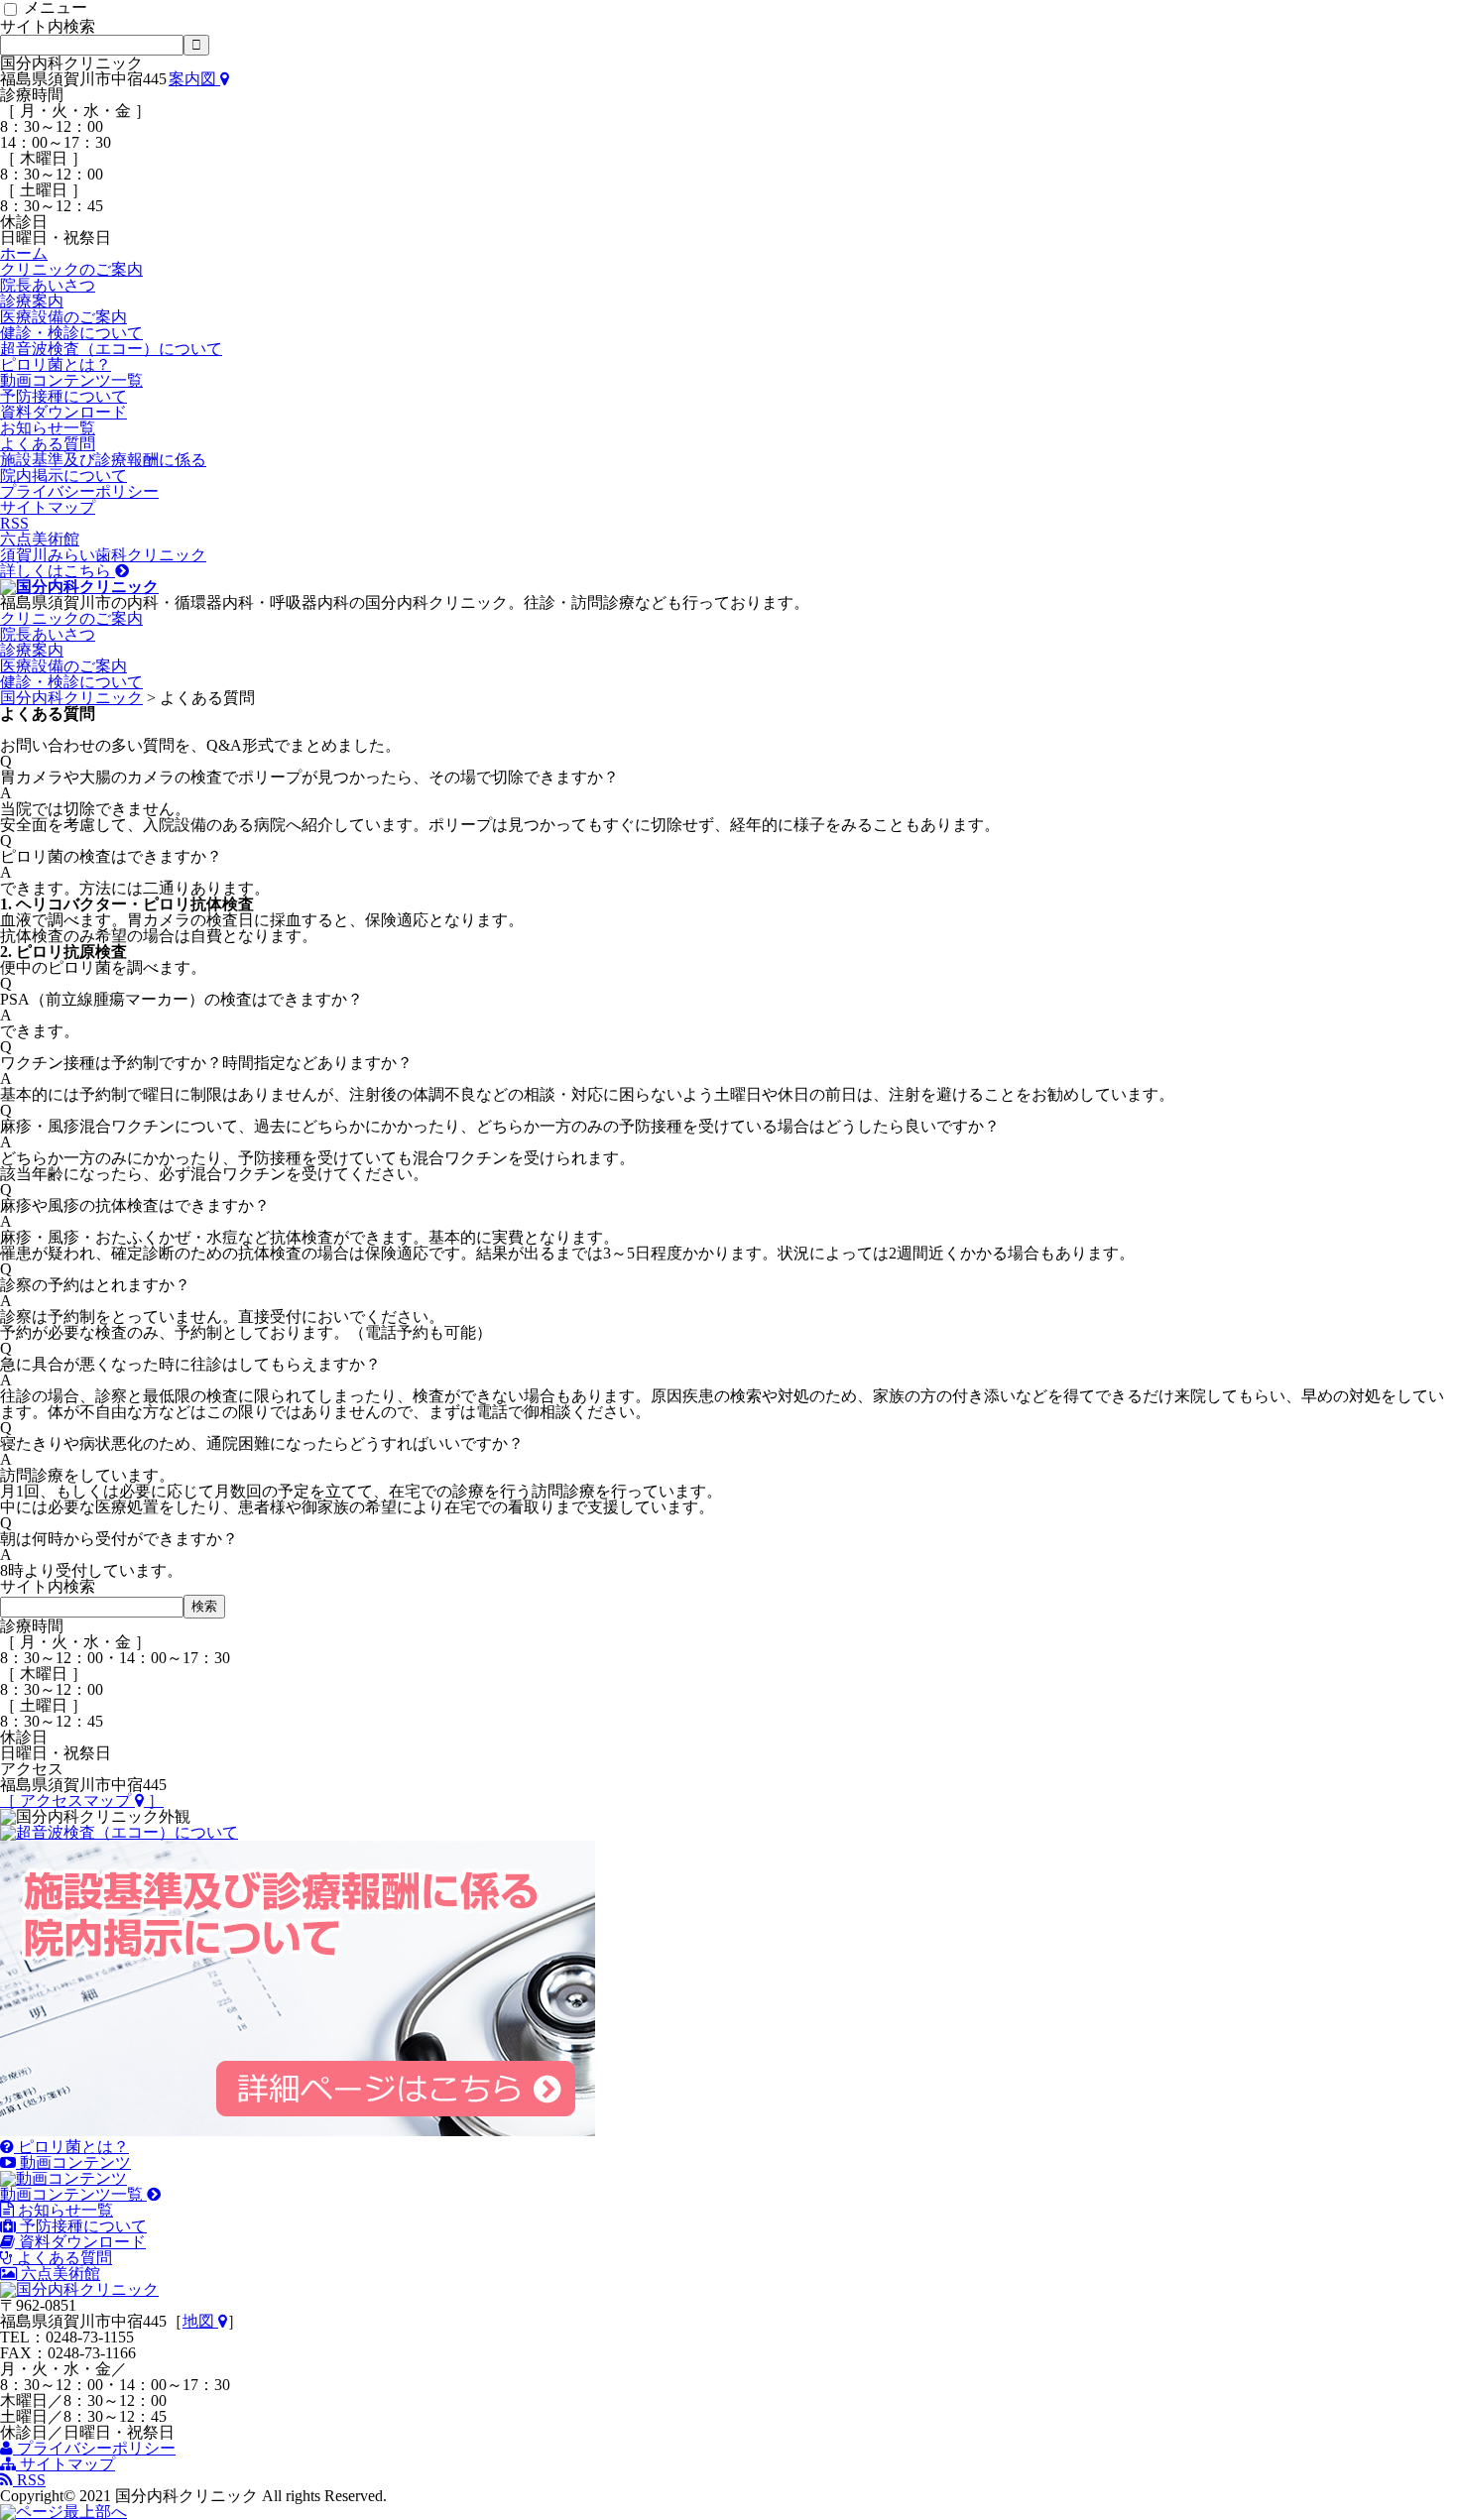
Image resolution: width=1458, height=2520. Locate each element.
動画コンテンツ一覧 (71, 380)
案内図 (194, 79)
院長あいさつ (48, 285)
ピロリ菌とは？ (56, 364)
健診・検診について (71, 333)
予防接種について (63, 396)
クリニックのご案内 (71, 269)
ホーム (24, 253)
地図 (200, 2321)
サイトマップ (48, 507)
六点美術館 (40, 539)
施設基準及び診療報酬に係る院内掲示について (103, 468)
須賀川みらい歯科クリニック (103, 563)
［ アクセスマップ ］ (82, 1800)
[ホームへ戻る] (79, 587)
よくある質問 (48, 444)
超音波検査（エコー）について (111, 349)
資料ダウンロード (63, 412)
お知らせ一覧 (48, 428)
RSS (14, 523)
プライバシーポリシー (79, 491)
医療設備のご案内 (63, 317)
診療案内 (32, 301)
